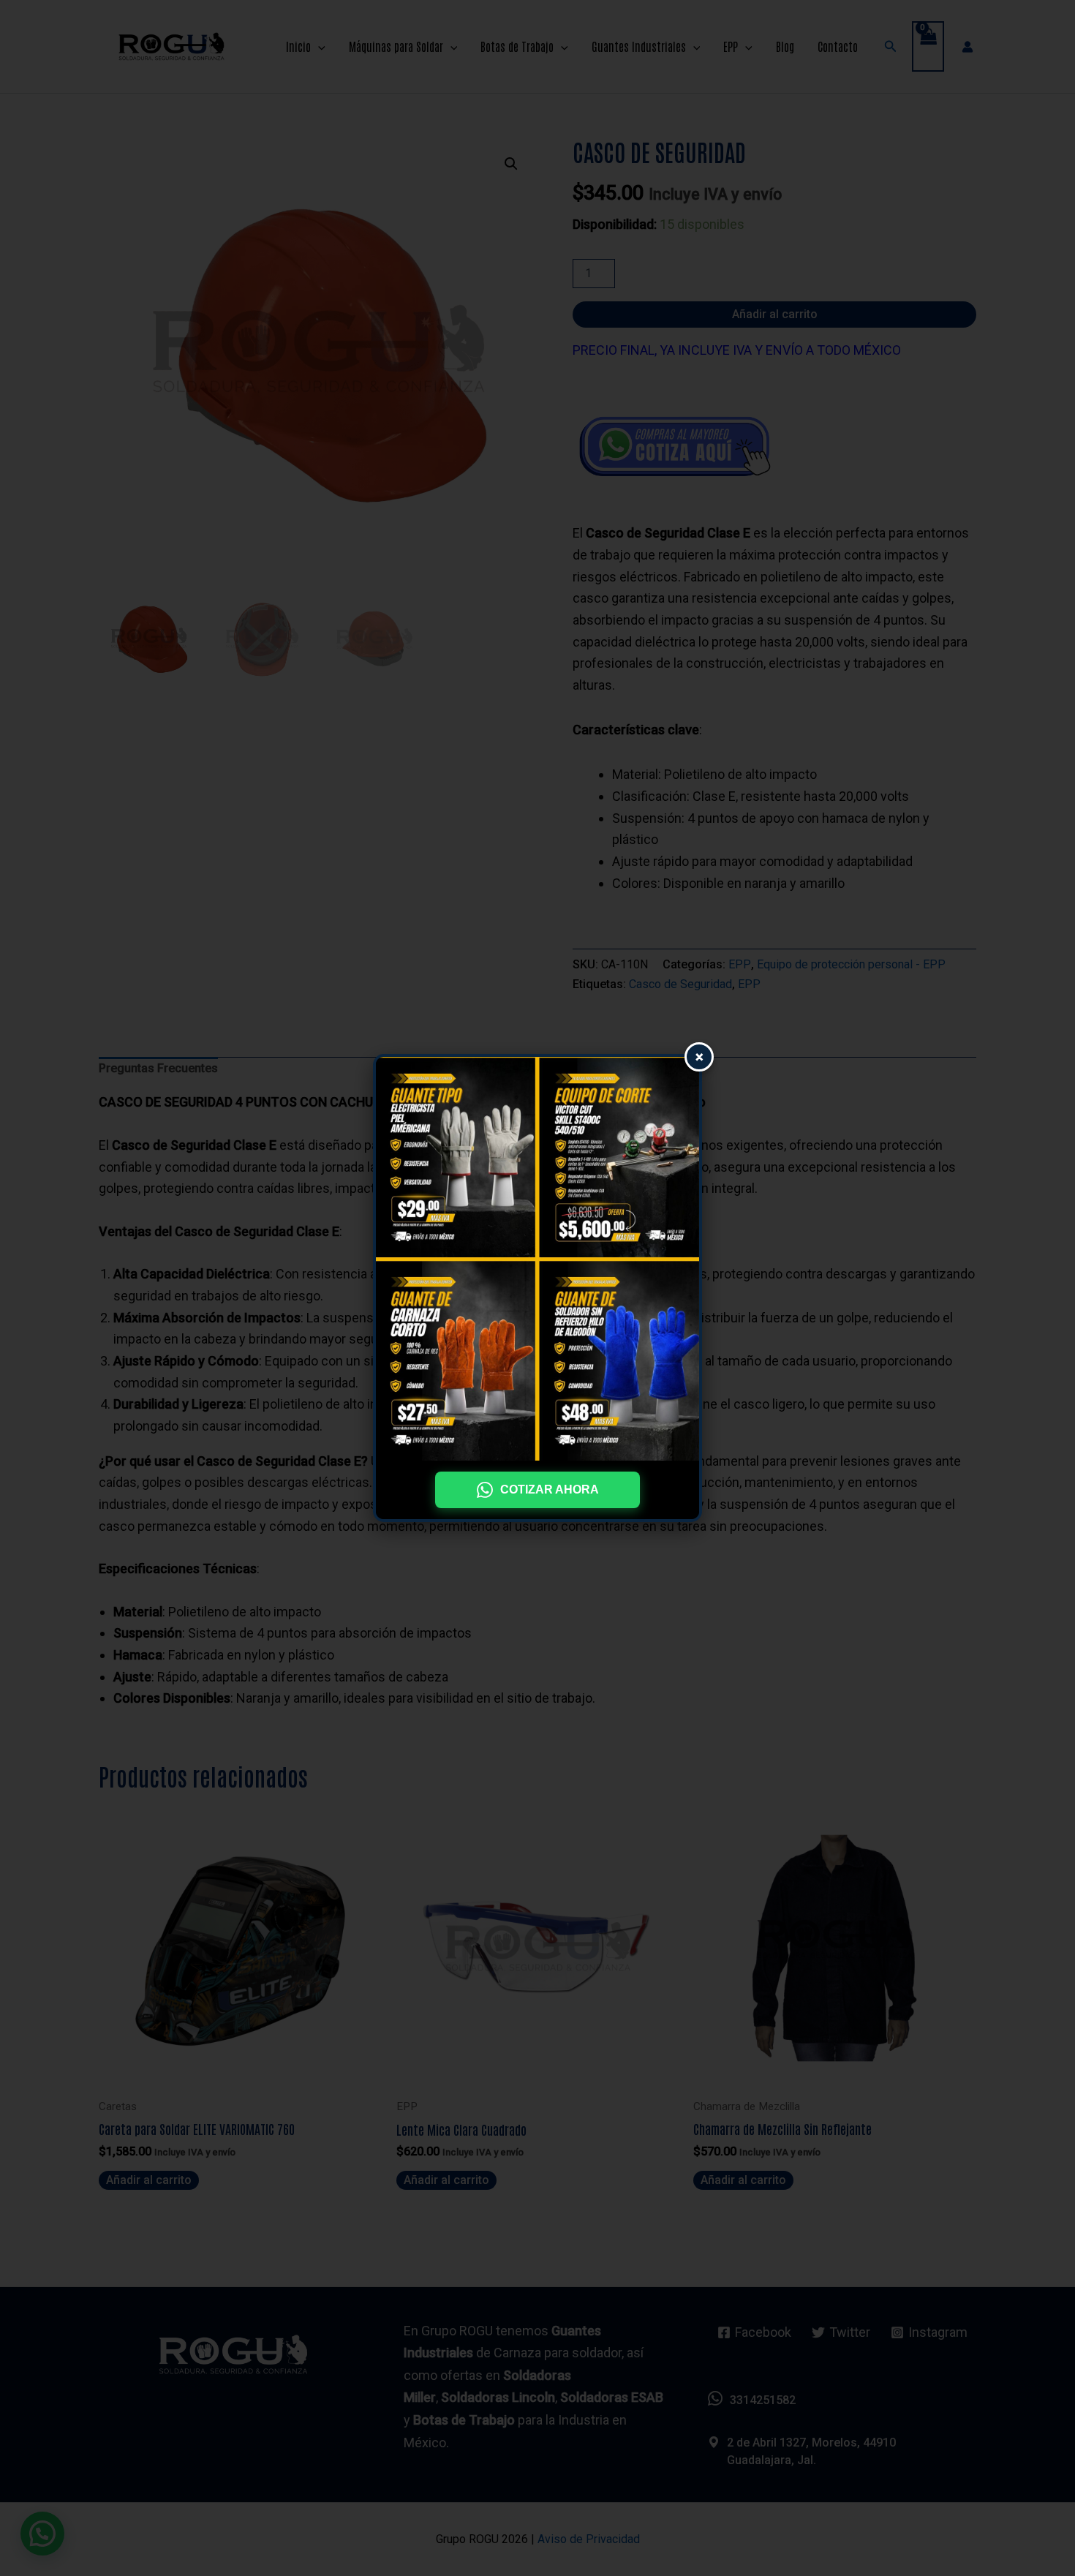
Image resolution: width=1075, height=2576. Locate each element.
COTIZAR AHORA (550, 1490)
